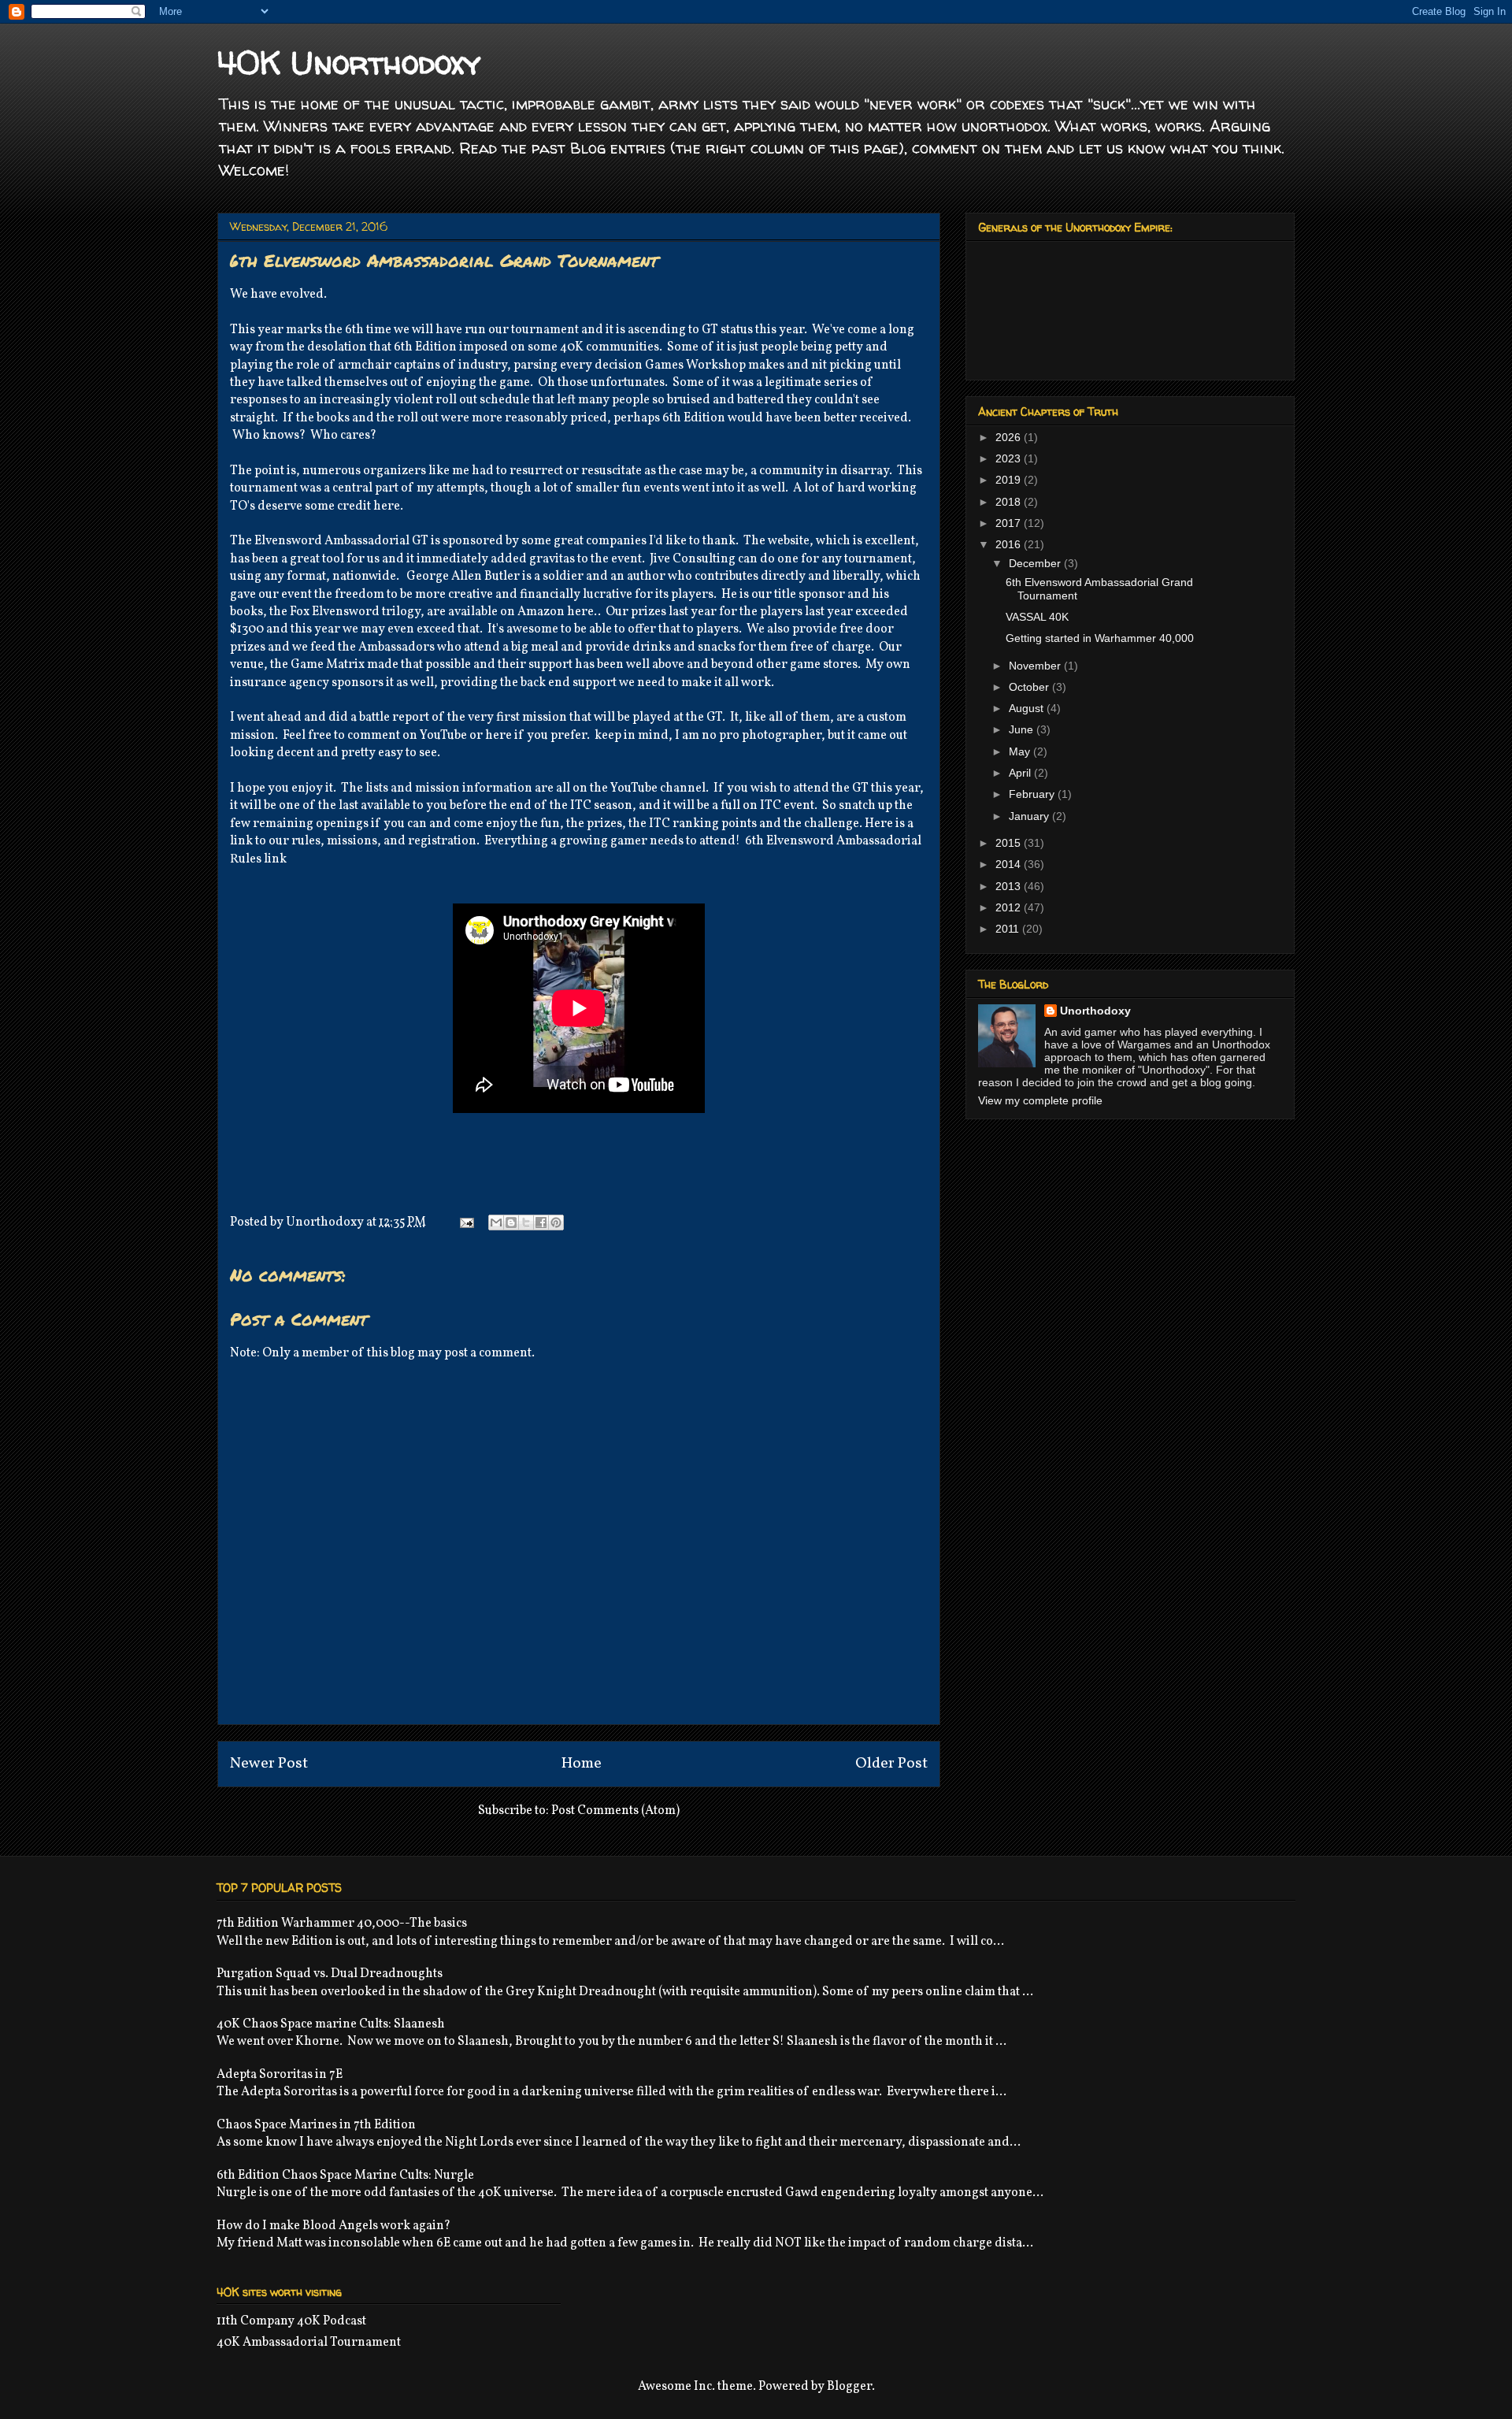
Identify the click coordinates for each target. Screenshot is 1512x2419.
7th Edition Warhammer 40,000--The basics (342, 1924)
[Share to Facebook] (541, 1222)
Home (582, 1764)
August (1028, 708)
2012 (1010, 907)
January (1030, 816)
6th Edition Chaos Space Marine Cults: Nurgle (345, 2176)
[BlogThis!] (511, 1222)
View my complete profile (1040, 1100)
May (1021, 751)
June (1023, 729)
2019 (1010, 480)
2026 (1010, 437)
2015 (1010, 843)
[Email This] (496, 1222)
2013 (1010, 886)
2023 (1010, 458)
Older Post (891, 1764)
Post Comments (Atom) (615, 1811)
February (1033, 794)
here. (582, 612)
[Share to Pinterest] (556, 1222)
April (1021, 773)
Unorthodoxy (1095, 1011)
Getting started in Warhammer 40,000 (1100, 638)
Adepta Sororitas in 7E (280, 2075)
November (1036, 666)
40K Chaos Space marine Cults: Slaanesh (331, 2024)
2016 (1010, 544)
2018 (1010, 502)
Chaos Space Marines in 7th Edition (316, 2125)
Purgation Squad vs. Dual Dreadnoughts (330, 1974)
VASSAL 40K (1037, 617)
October (1030, 687)
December (1036, 563)
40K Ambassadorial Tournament (309, 2343)
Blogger (849, 2387)
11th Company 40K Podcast (291, 2321)
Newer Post (269, 1764)
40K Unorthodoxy (349, 63)
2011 (1009, 929)
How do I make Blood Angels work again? (334, 2226)
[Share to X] (526, 1222)
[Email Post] (465, 1222)
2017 (1010, 523)
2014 (1010, 864)
